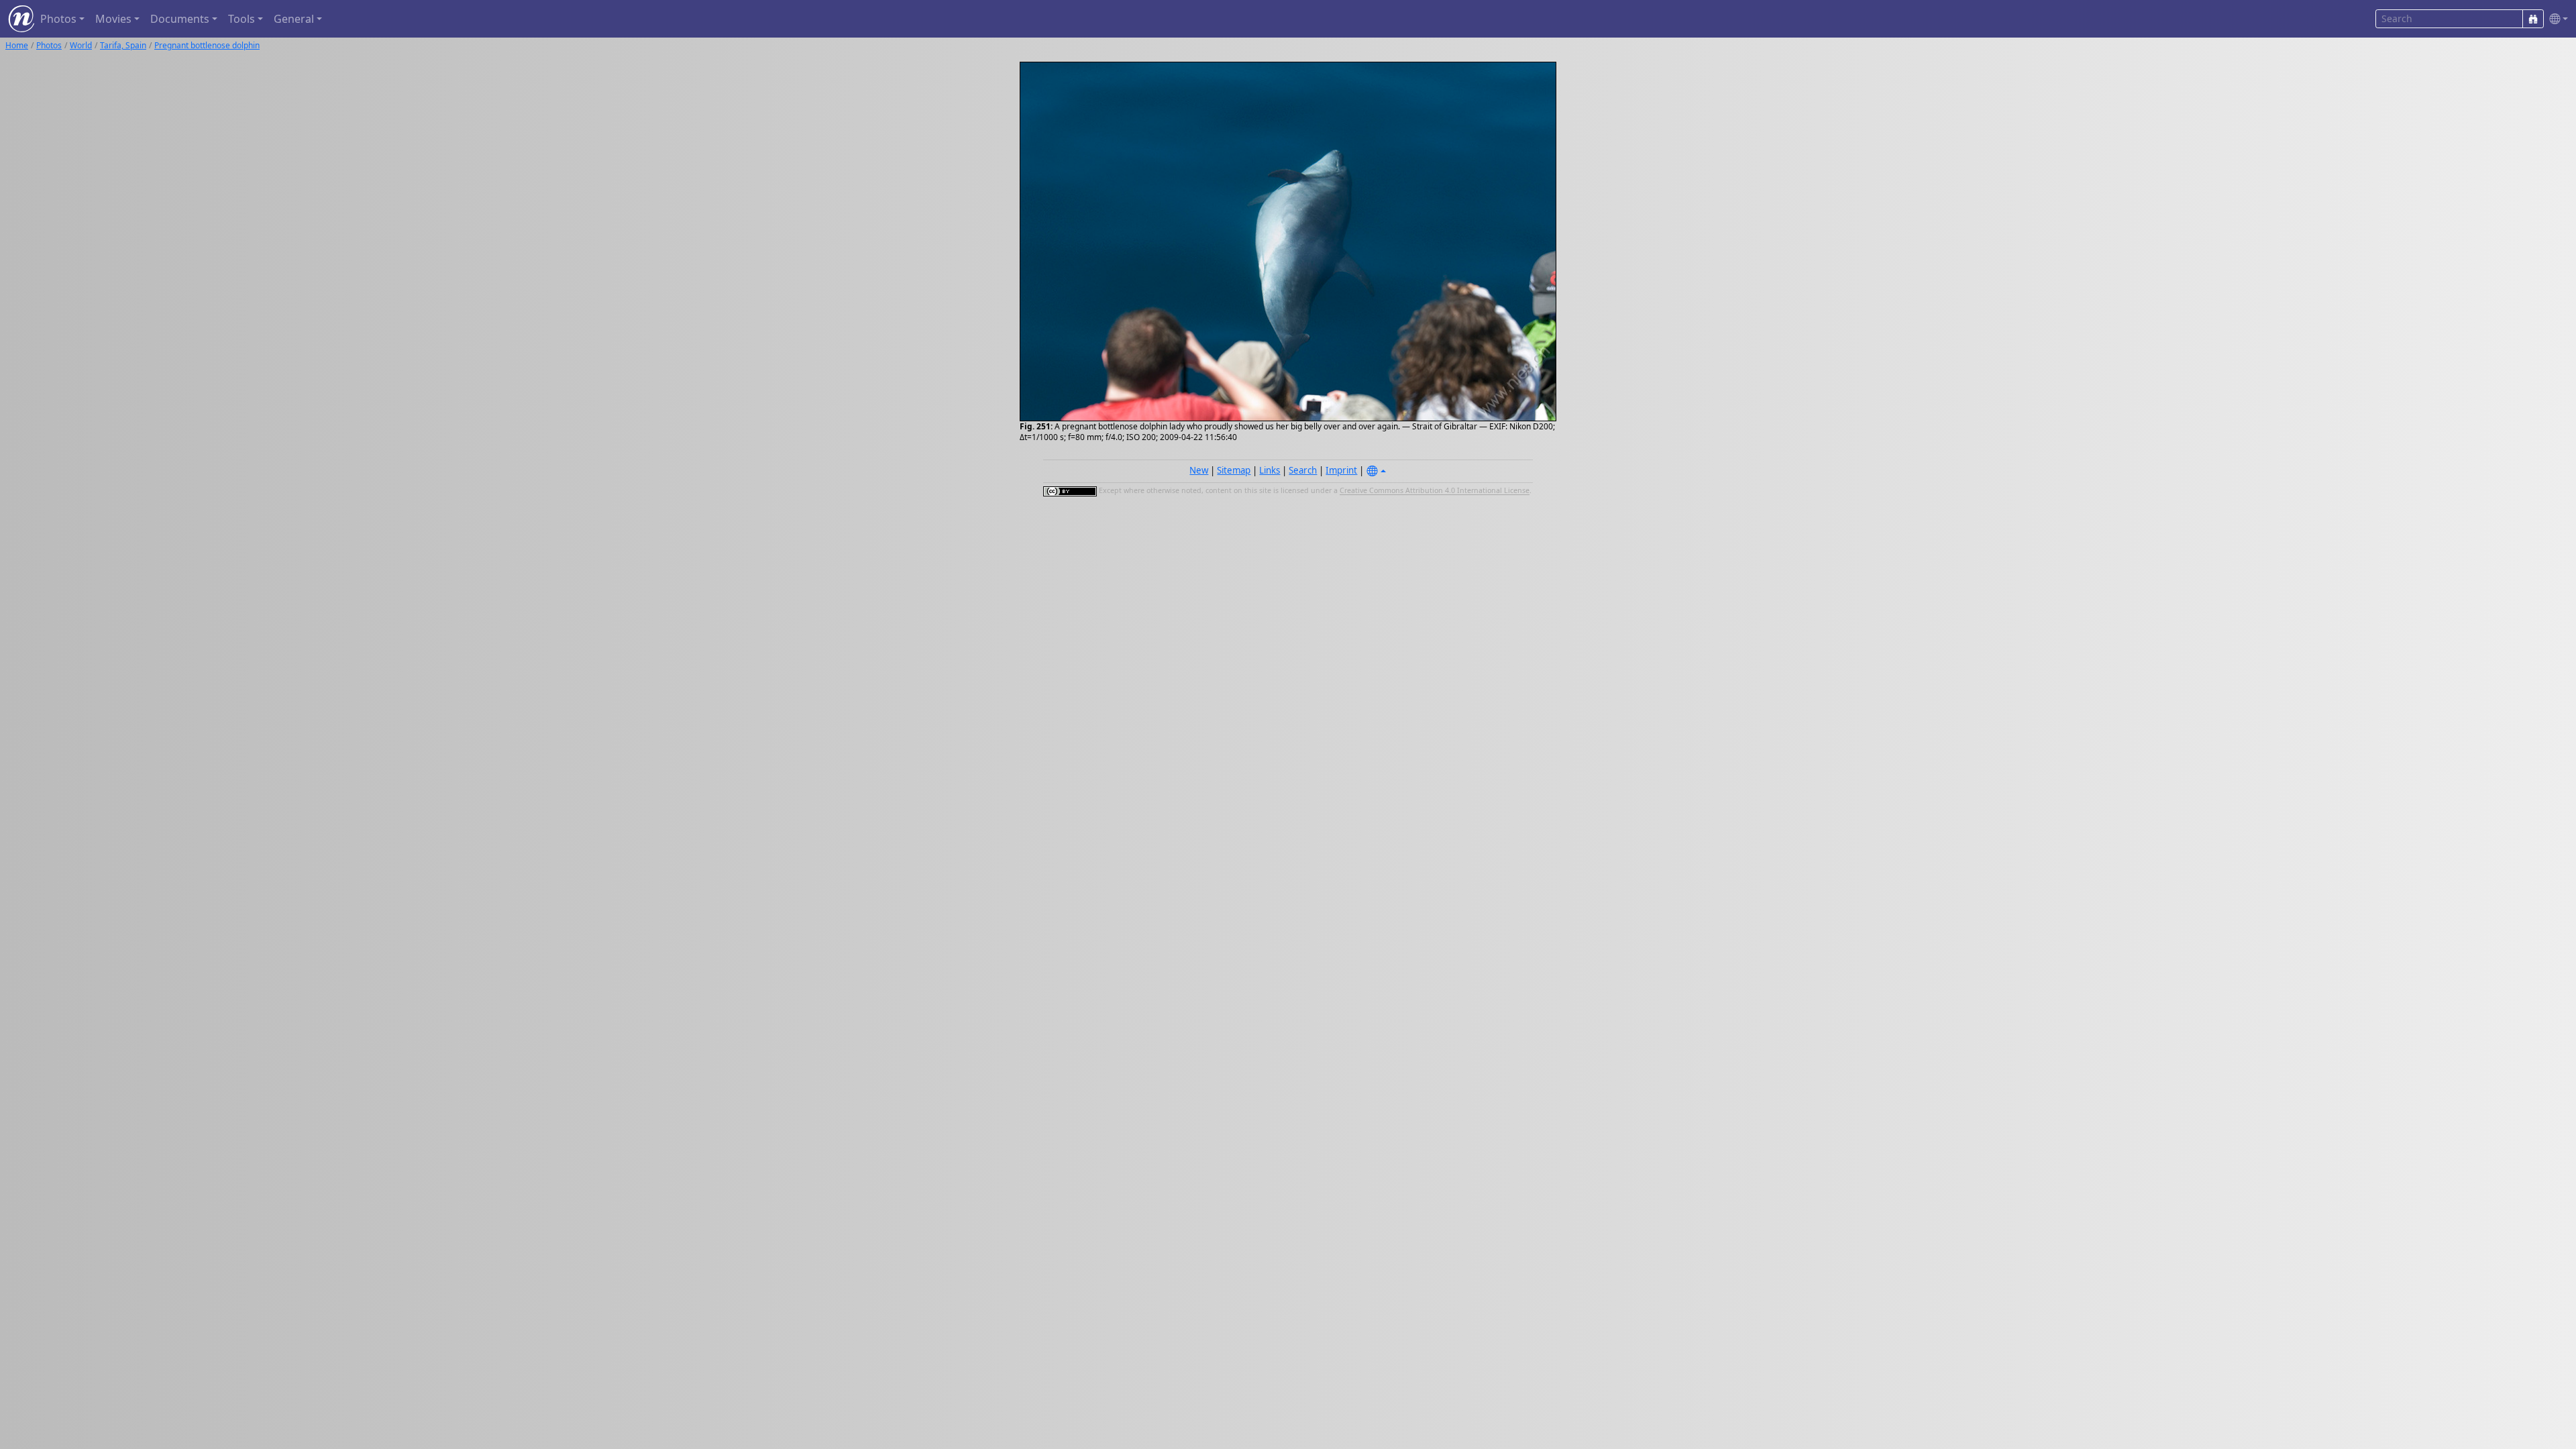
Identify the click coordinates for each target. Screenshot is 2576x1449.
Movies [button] (113, 19)
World (81, 45)
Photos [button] (58, 19)
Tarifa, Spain (123, 45)
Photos (49, 45)
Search (1303, 470)
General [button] (294, 19)
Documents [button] (180, 19)
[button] (2556, 19)
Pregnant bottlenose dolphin (207, 45)
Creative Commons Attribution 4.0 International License (1435, 491)
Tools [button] (241, 19)
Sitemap (1234, 470)
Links (1270, 470)
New (1199, 470)
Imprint (1341, 470)
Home (17, 45)
